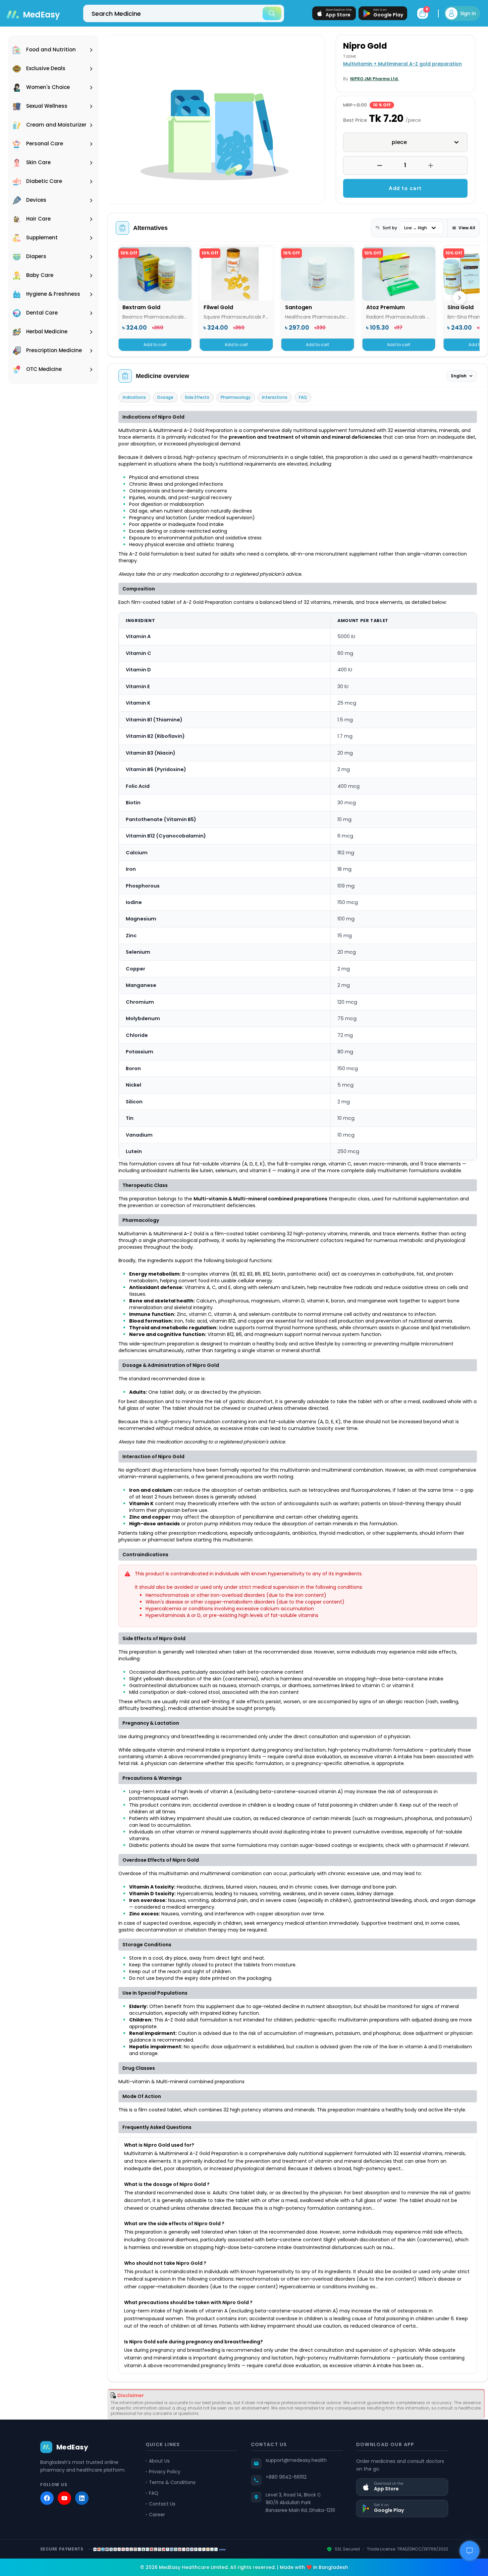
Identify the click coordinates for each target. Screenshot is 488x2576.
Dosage (165, 397)
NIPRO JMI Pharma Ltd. (374, 79)
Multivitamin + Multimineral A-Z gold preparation (402, 64)
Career (157, 2515)
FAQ (303, 397)
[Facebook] (47, 2498)
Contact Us (162, 2504)
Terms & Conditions (172, 2482)
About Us (159, 2461)
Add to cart (405, 188)
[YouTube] (64, 2498)
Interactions (275, 397)
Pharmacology (236, 397)
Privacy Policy (165, 2472)
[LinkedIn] (82, 2498)
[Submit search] (272, 13)
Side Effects (197, 397)
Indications (134, 397)
